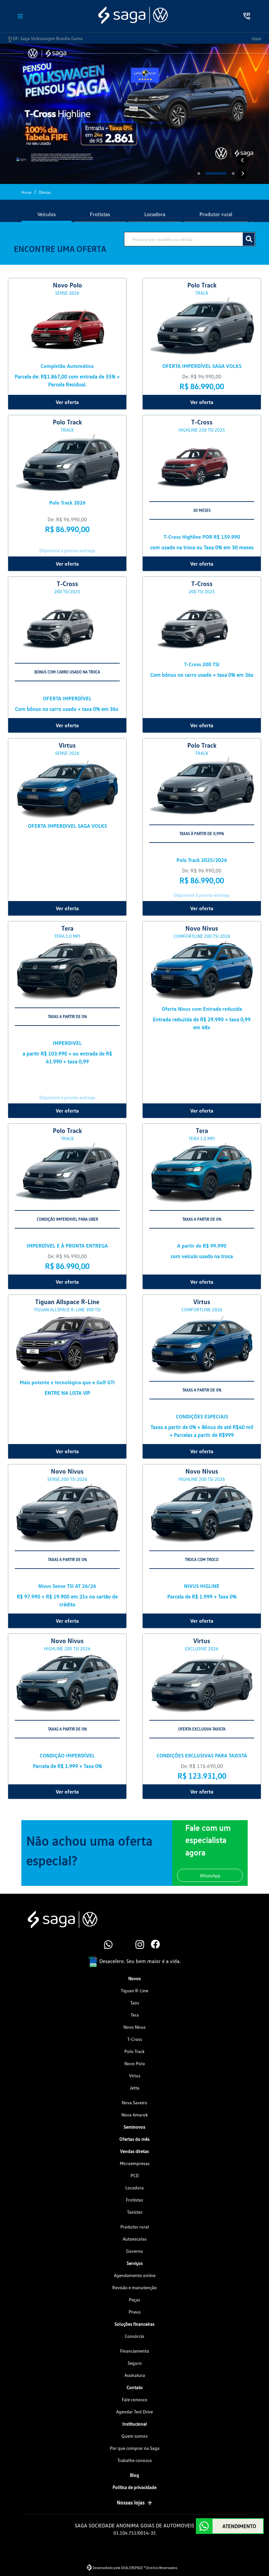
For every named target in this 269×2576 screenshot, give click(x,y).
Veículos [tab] (47, 214)
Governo (134, 2251)
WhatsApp (210, 1876)
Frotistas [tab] (100, 214)
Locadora (134, 2188)
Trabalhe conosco (135, 2460)
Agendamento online (135, 2275)
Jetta (134, 2088)
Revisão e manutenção (134, 2287)
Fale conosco (134, 2399)
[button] (242, 160)
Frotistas (134, 2200)
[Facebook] (158, 1945)
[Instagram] (142, 1945)
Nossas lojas (131, 2502)
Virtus (135, 2076)
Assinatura (135, 2375)
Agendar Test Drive (134, 2412)
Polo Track (134, 2051)
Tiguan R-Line (134, 1990)
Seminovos (134, 2127)
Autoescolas (135, 2239)
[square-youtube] (127, 1945)
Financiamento (135, 2351)
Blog (134, 2475)
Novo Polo (135, 2063)
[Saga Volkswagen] (133, 15)
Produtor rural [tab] (216, 214)
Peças (134, 2300)
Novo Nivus (134, 2027)
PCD (135, 2175)
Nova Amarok (135, 2115)
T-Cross (135, 2039)
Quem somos (134, 2436)
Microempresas (135, 2163)
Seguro (135, 2363)
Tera (135, 2015)
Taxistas (135, 2212)
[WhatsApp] (111, 1945)
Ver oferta (67, 402)
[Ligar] (247, 16)
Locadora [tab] (155, 214)
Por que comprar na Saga (135, 2448)
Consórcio (134, 2336)
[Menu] (20, 16)
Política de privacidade (134, 2487)
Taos (135, 2003)
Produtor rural (135, 2227)
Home (26, 192)
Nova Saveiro (134, 2102)
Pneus (135, 2312)
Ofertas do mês (134, 2139)
